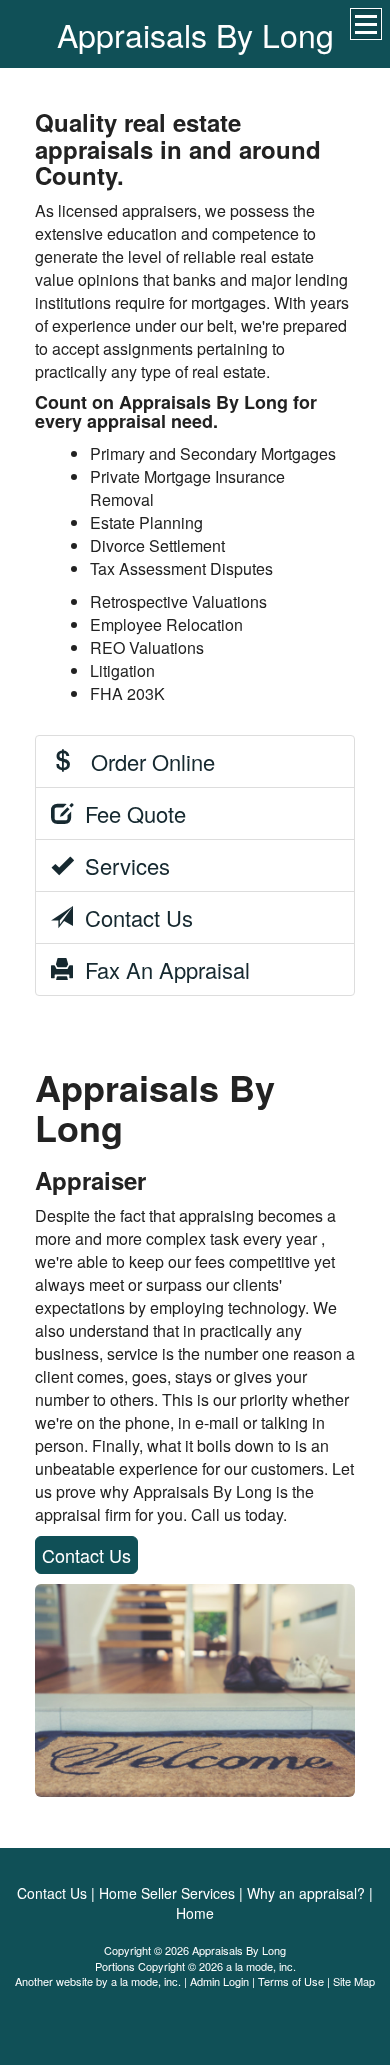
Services (121, 865)
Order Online (144, 761)
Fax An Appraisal (161, 969)
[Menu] (366, 24)
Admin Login (219, 1981)
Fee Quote (129, 813)
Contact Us (133, 917)
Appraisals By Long (195, 34)
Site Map (354, 1981)
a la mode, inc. (146, 1981)
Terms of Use (291, 1981)
